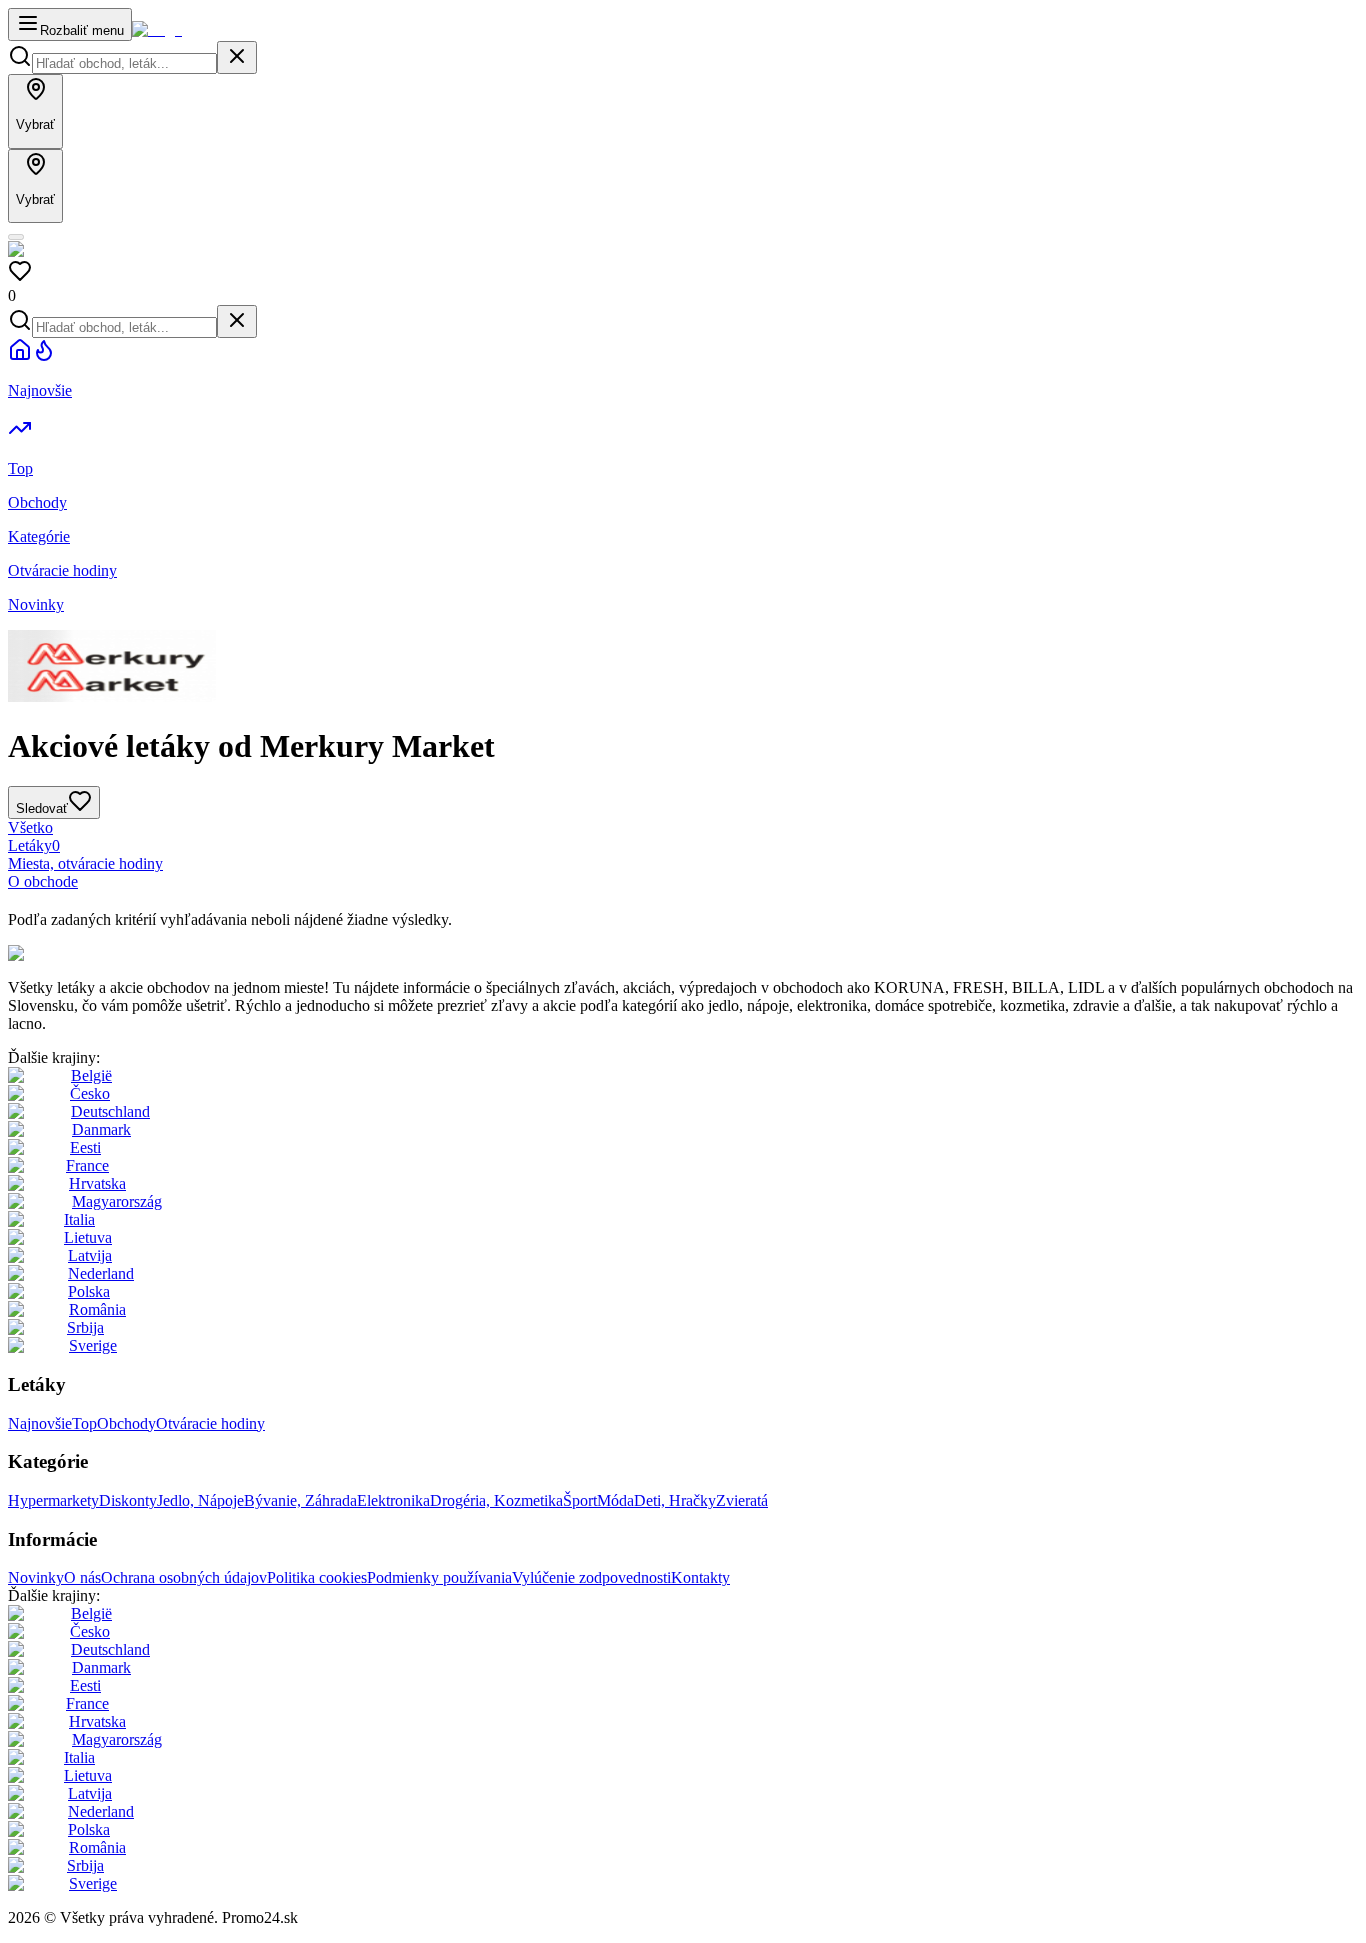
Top (84, 1423)
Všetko (30, 827)
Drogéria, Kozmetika (496, 1500)
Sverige (93, 1345)
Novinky (36, 1577)
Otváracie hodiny (210, 1423)
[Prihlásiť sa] (16, 237)
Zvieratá (742, 1500)
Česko (90, 1093)
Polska (89, 1291)
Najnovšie (40, 1423)
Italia (79, 1219)
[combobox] (124, 63)
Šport (580, 1500)
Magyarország (117, 1201)
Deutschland (110, 1111)
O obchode (43, 881)
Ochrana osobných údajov (184, 1577)
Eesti (85, 1147)
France (87, 1165)
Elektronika (393, 1500)
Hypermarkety (53, 1500)
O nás (82, 1577)
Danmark (101, 1129)
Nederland (101, 1273)
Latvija (90, 1255)
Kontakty (700, 1577)
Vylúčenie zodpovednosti (591, 1577)
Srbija (85, 1327)
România (97, 1309)
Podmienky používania (439, 1577)
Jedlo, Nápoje (200, 1500)
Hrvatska (97, 1183)
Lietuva (88, 1237)
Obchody (126, 1423)
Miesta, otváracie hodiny (85, 863)
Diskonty (128, 1500)
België (91, 1075)
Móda (615, 1500)
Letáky (34, 845)
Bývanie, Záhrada (300, 1500)
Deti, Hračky (675, 1500)
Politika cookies (317, 1577)
